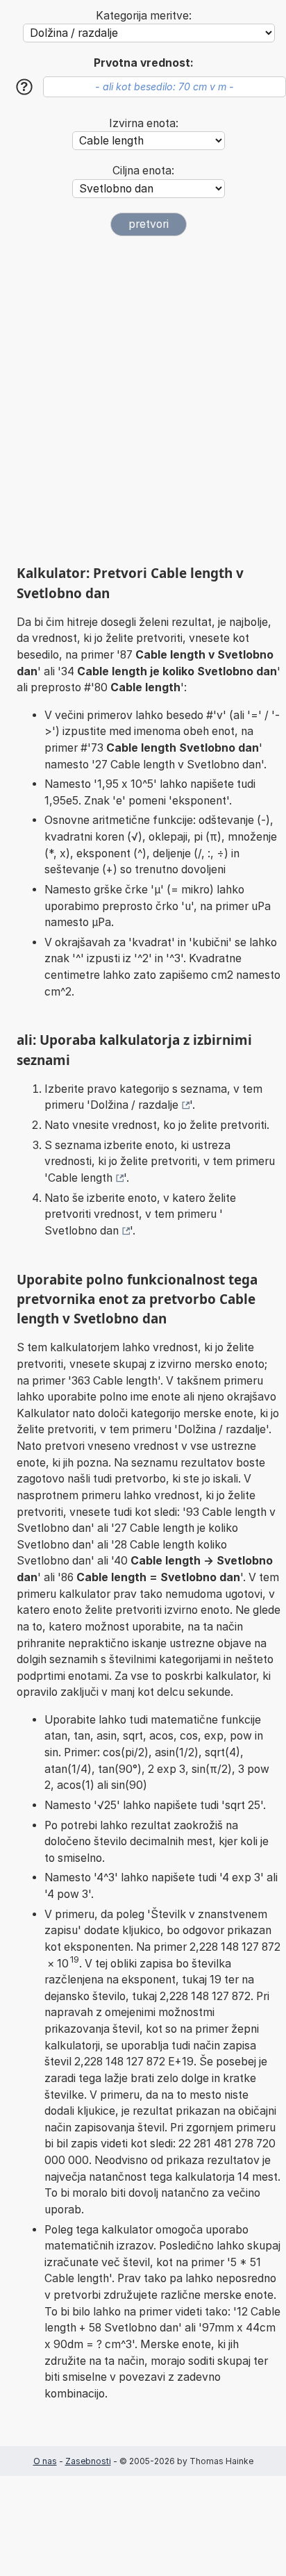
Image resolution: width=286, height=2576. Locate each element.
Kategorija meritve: (144, 16)
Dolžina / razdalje (134, 1105)
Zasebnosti (88, 2461)
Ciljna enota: (143, 171)
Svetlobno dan (82, 1231)
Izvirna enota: (144, 123)
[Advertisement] (143, 400)
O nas (45, 2461)
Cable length (80, 1178)
